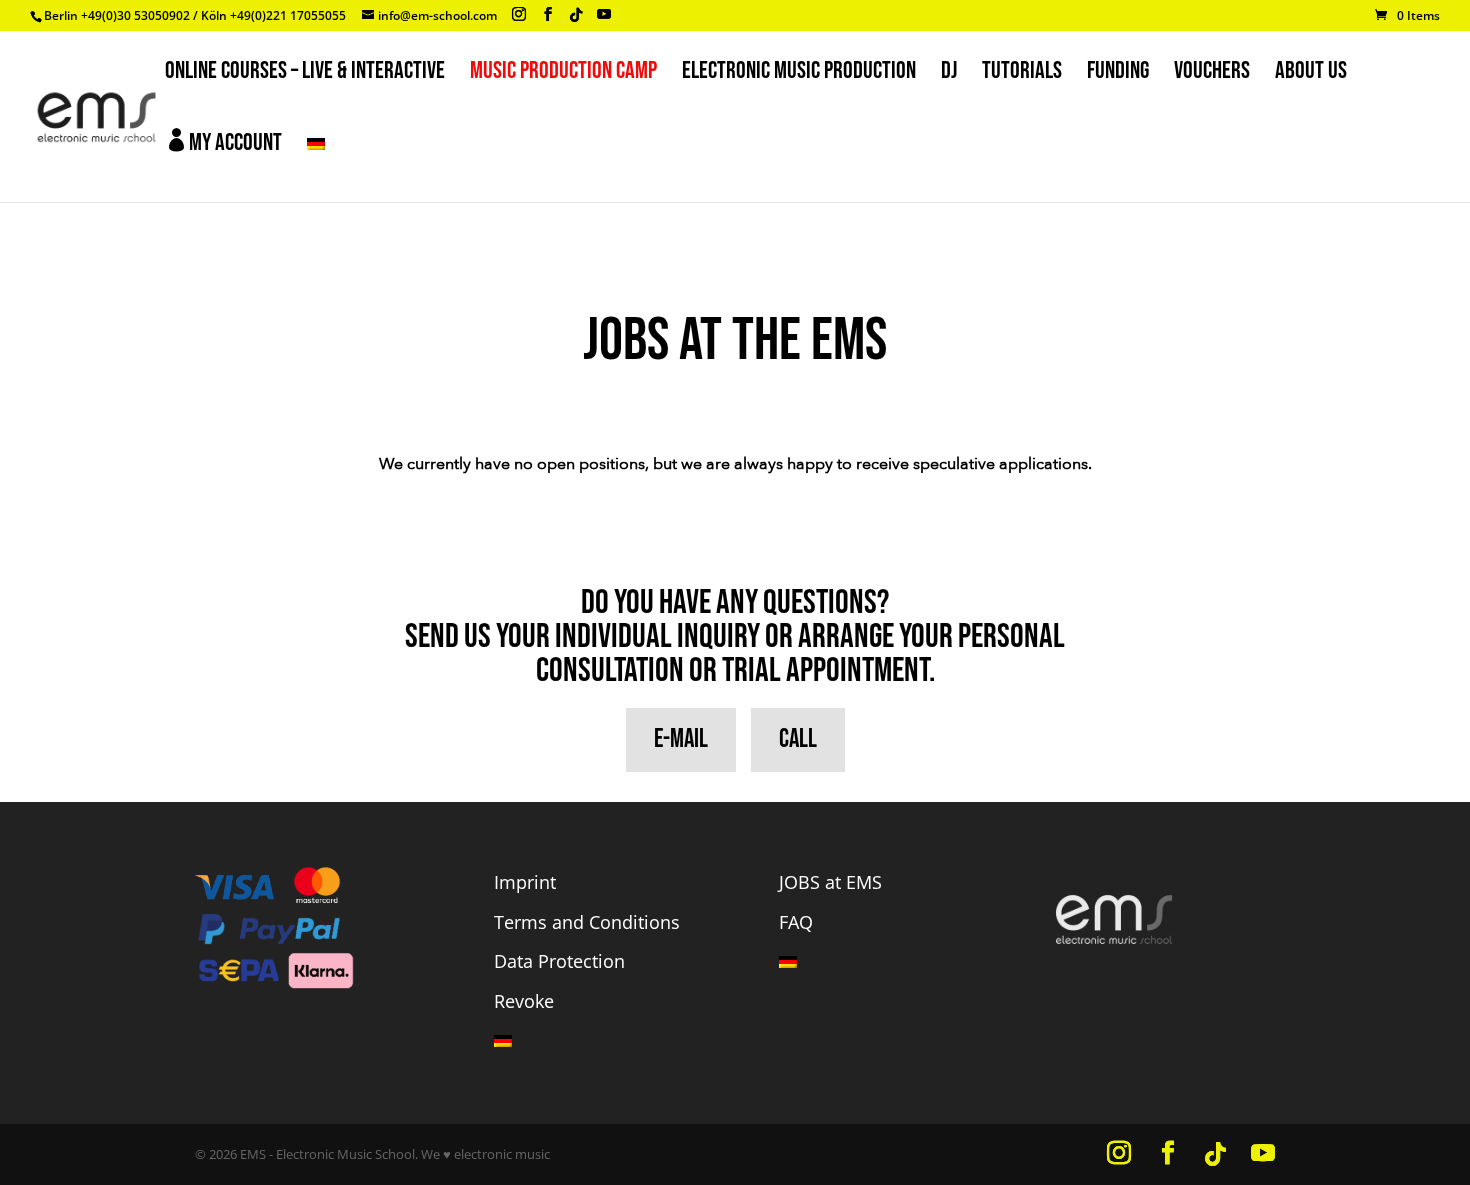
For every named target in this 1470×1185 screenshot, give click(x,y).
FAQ (796, 922)
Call (798, 739)
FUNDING (1118, 74)
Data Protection (559, 961)
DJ (949, 74)
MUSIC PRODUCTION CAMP (563, 74)
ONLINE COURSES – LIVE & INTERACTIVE (305, 74)
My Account (223, 142)
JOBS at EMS (830, 882)
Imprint (525, 882)
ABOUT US (1311, 74)
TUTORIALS (1022, 74)
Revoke (524, 1001)
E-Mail (681, 739)
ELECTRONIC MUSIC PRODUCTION (799, 74)
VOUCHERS (1212, 74)
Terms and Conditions (587, 922)
